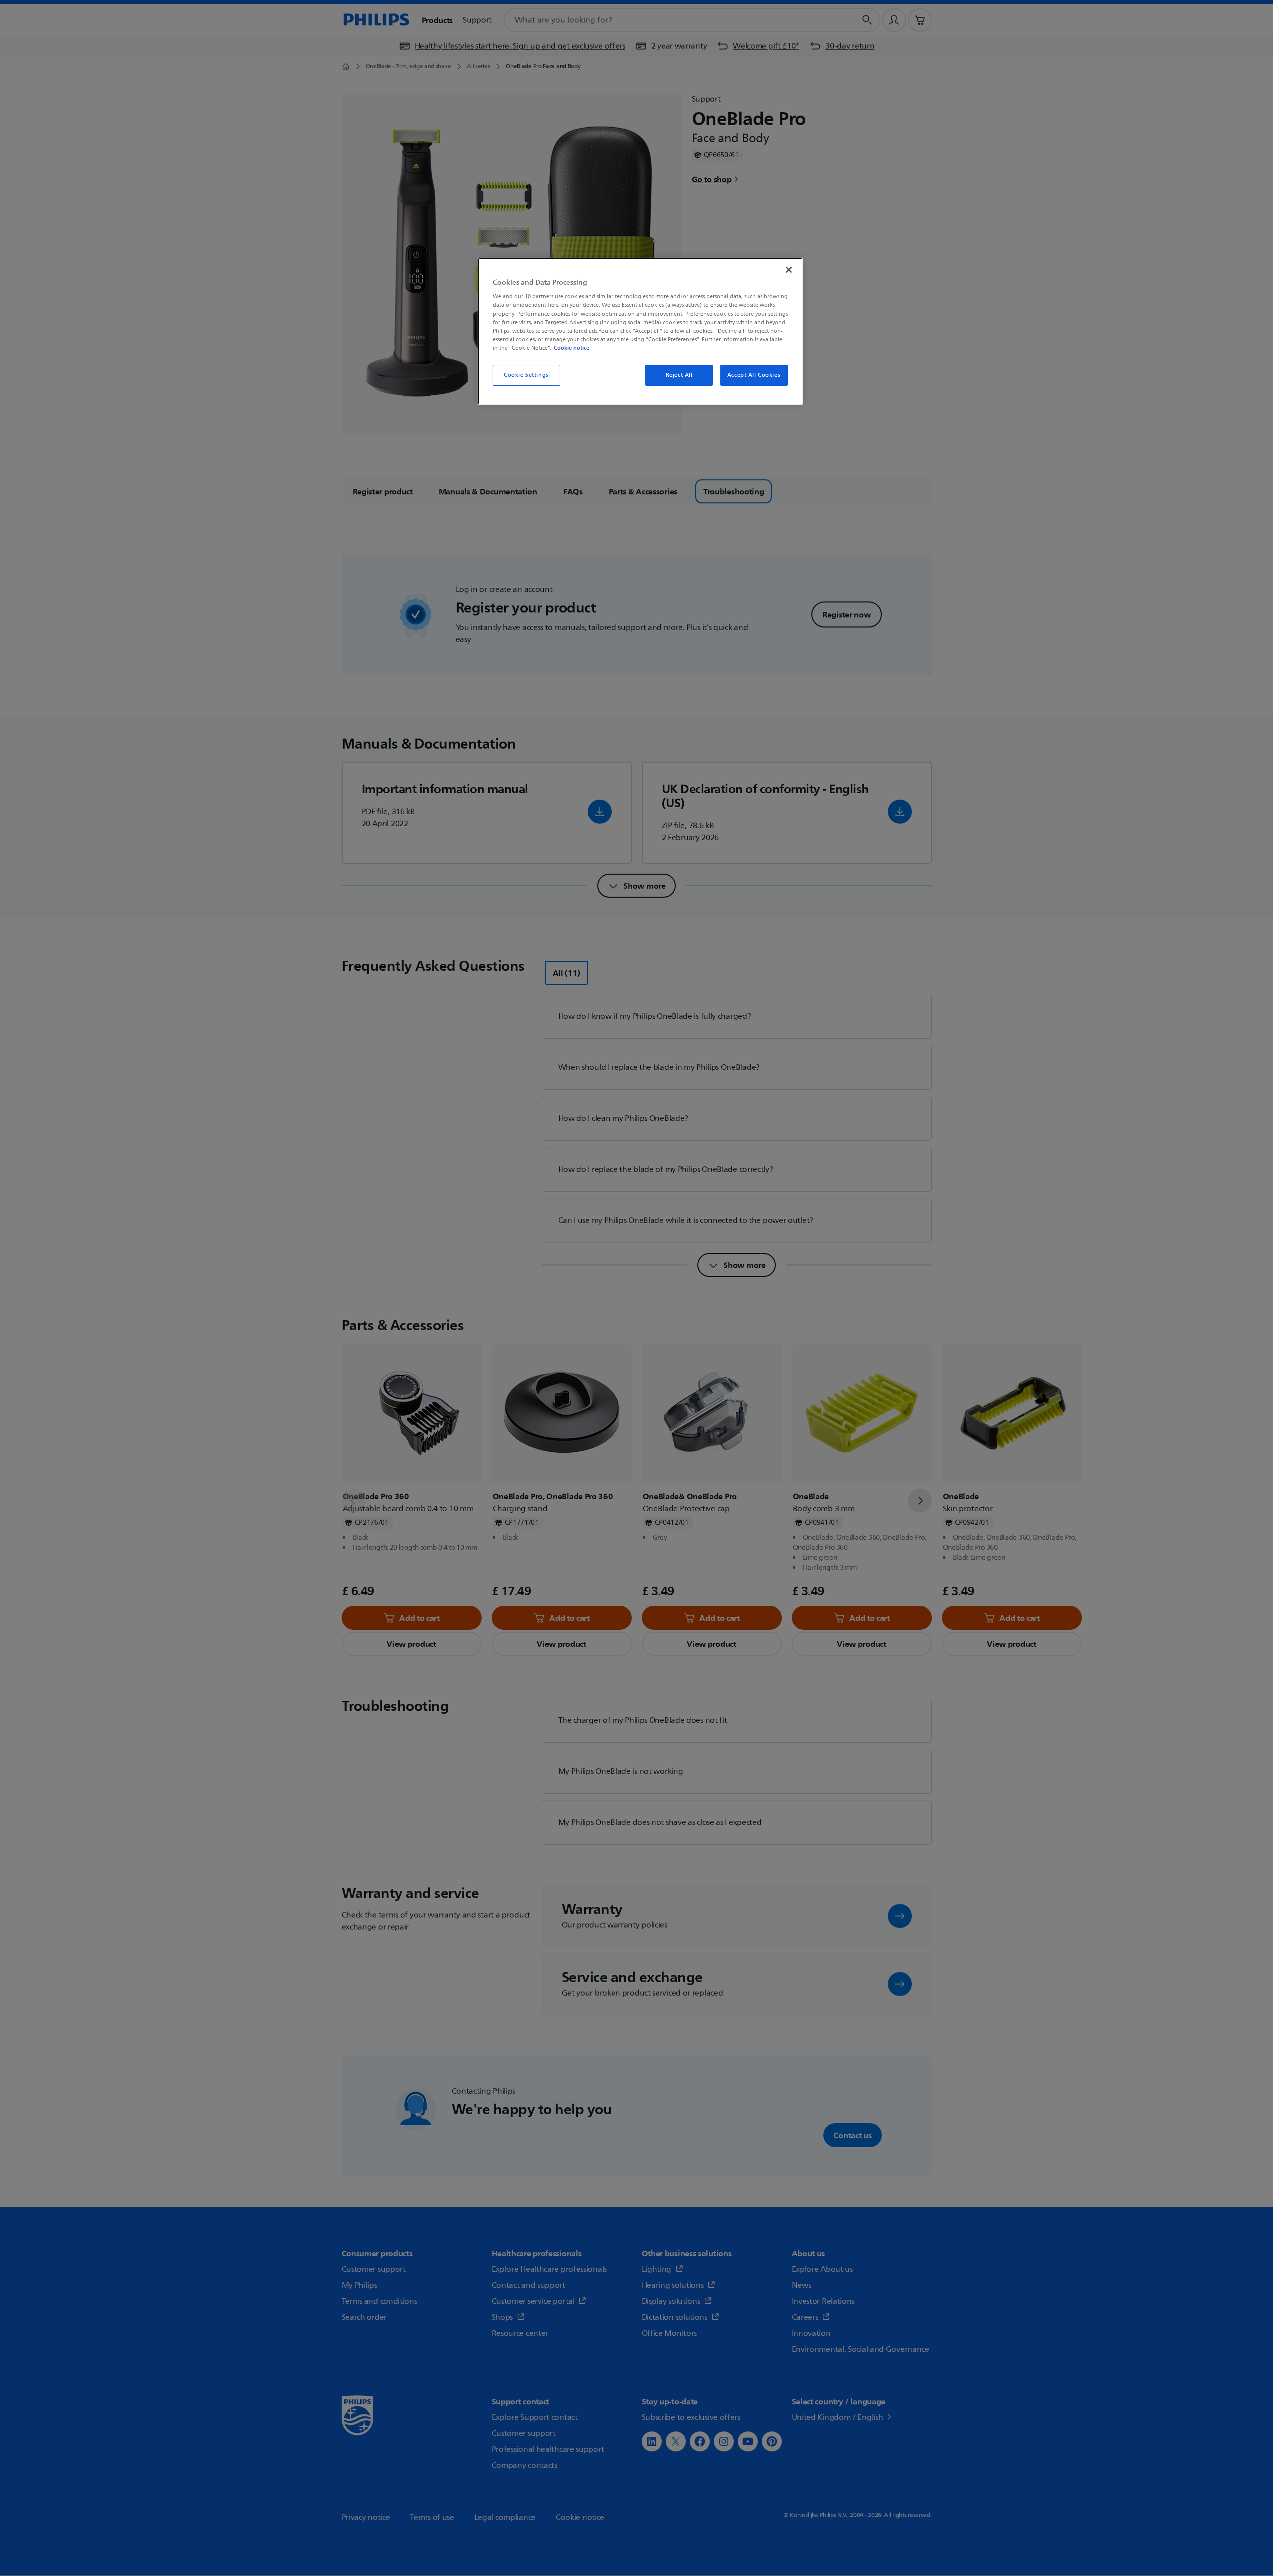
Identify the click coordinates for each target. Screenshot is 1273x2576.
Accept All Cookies (754, 375)
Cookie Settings (526, 375)
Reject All (679, 375)
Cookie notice (571, 348)
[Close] (789, 270)
